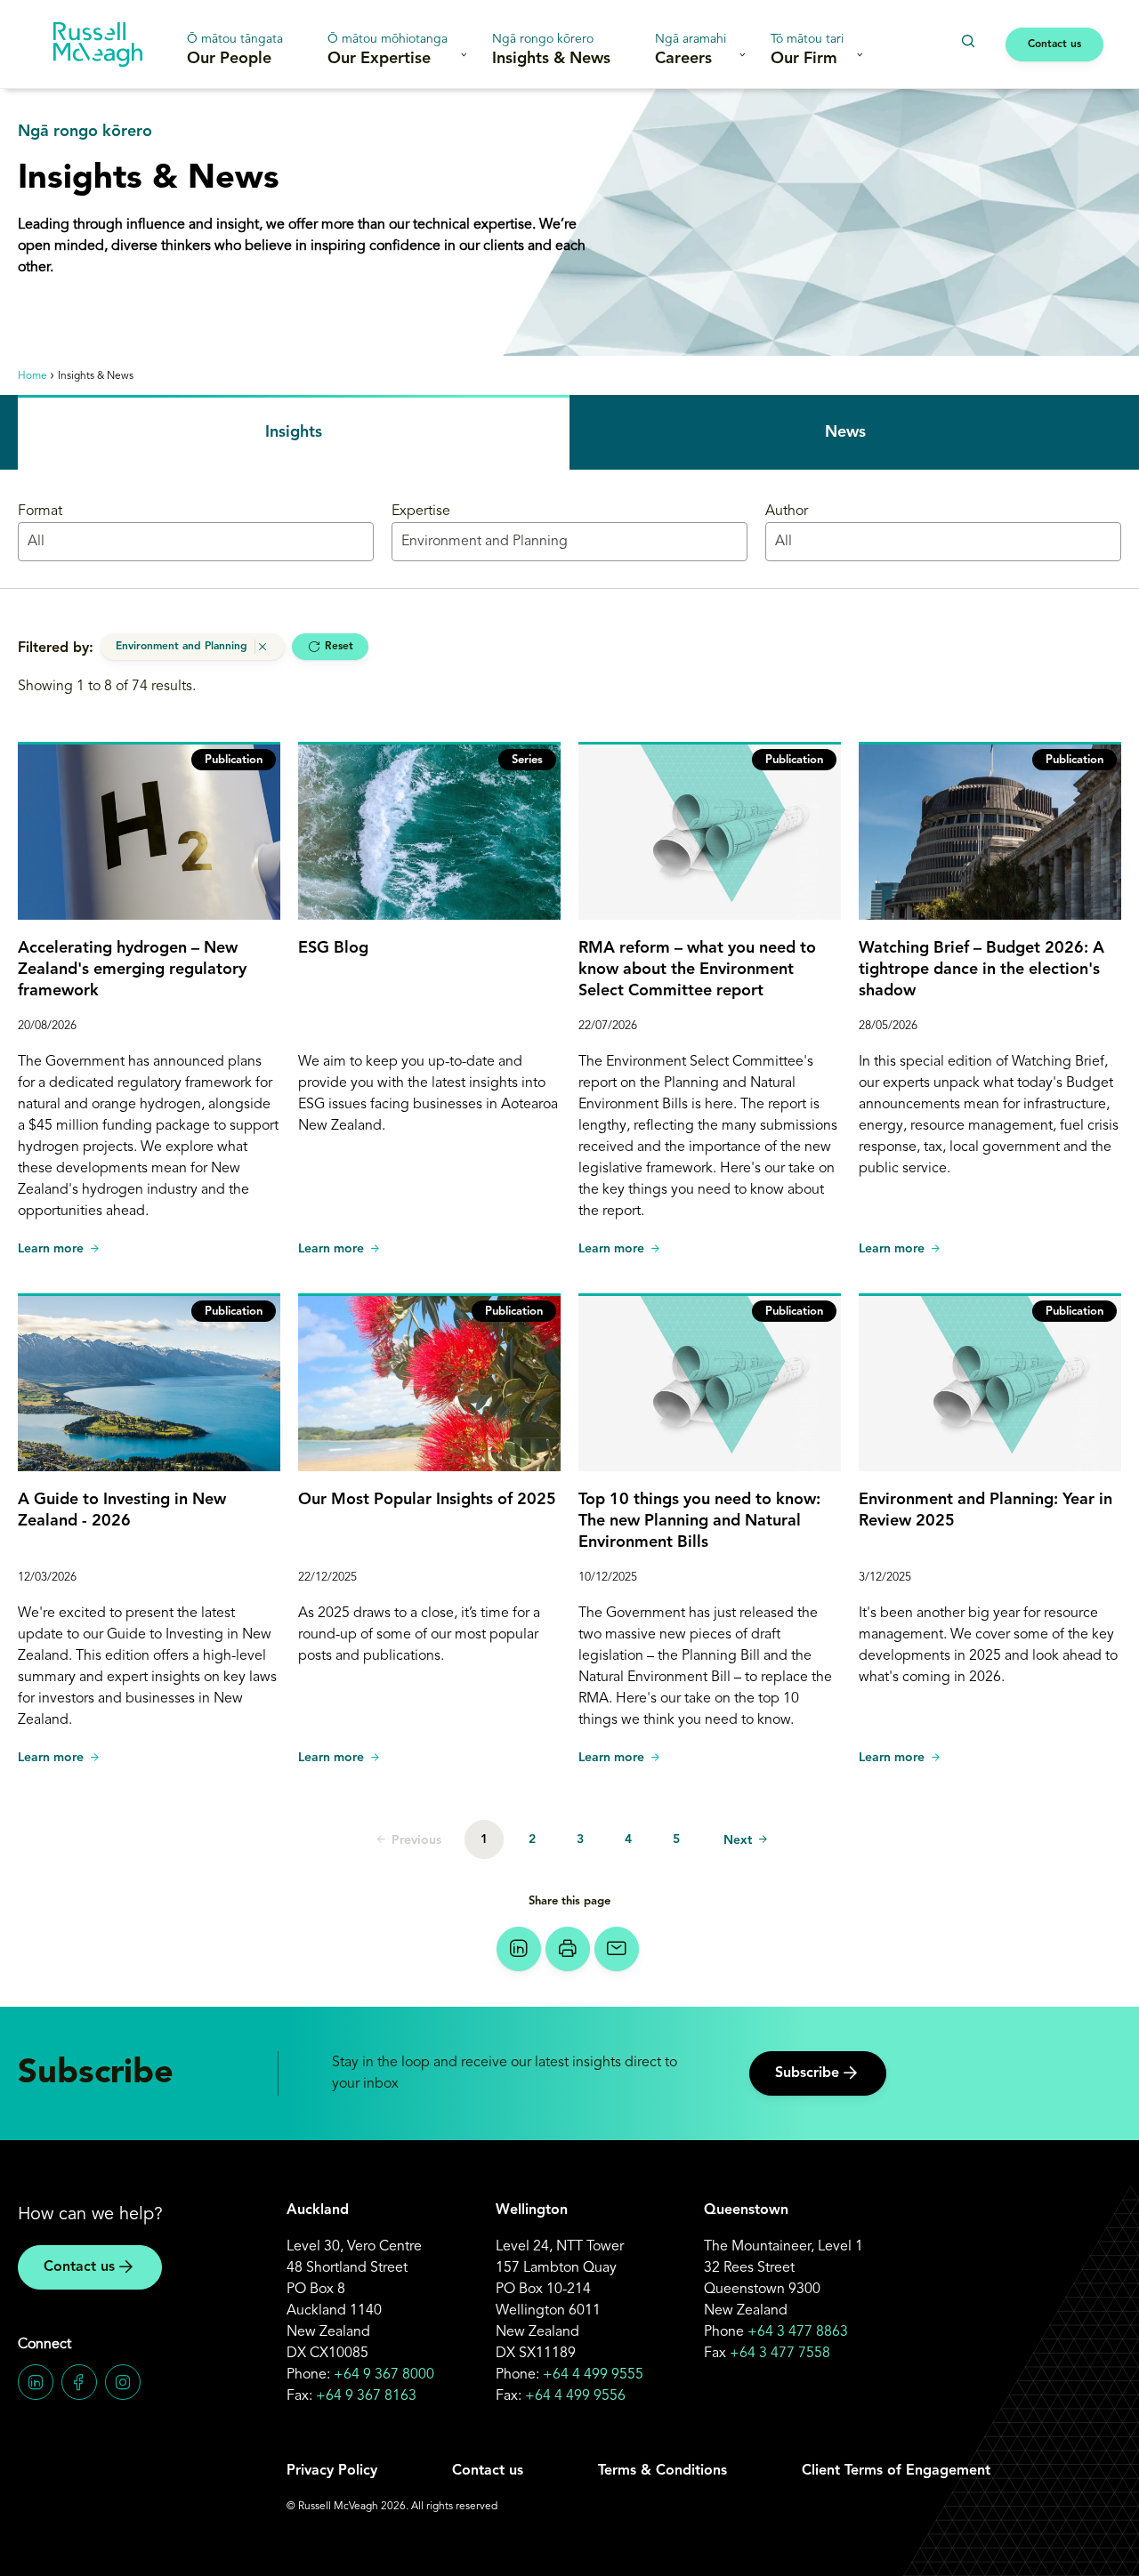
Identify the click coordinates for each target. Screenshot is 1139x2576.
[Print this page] (568, 1949)
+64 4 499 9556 (575, 2396)
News (845, 432)
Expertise (421, 511)
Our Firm (807, 50)
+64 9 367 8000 (384, 2375)
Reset (339, 647)
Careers (691, 50)
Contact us (1054, 44)
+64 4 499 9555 (593, 2375)
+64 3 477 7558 (780, 2354)
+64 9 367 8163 (366, 2396)
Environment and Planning (182, 647)
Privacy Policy (332, 2471)
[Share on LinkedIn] (519, 1949)
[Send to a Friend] (617, 1949)
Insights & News (551, 50)
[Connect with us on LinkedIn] (36, 2382)
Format (40, 511)
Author (787, 511)
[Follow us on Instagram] (123, 2382)
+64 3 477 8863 (798, 2332)
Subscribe (807, 2073)
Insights (294, 432)
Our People (235, 50)
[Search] (968, 41)
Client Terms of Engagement (896, 2471)
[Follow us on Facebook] (79, 2382)
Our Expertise (388, 50)
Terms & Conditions (662, 2471)
